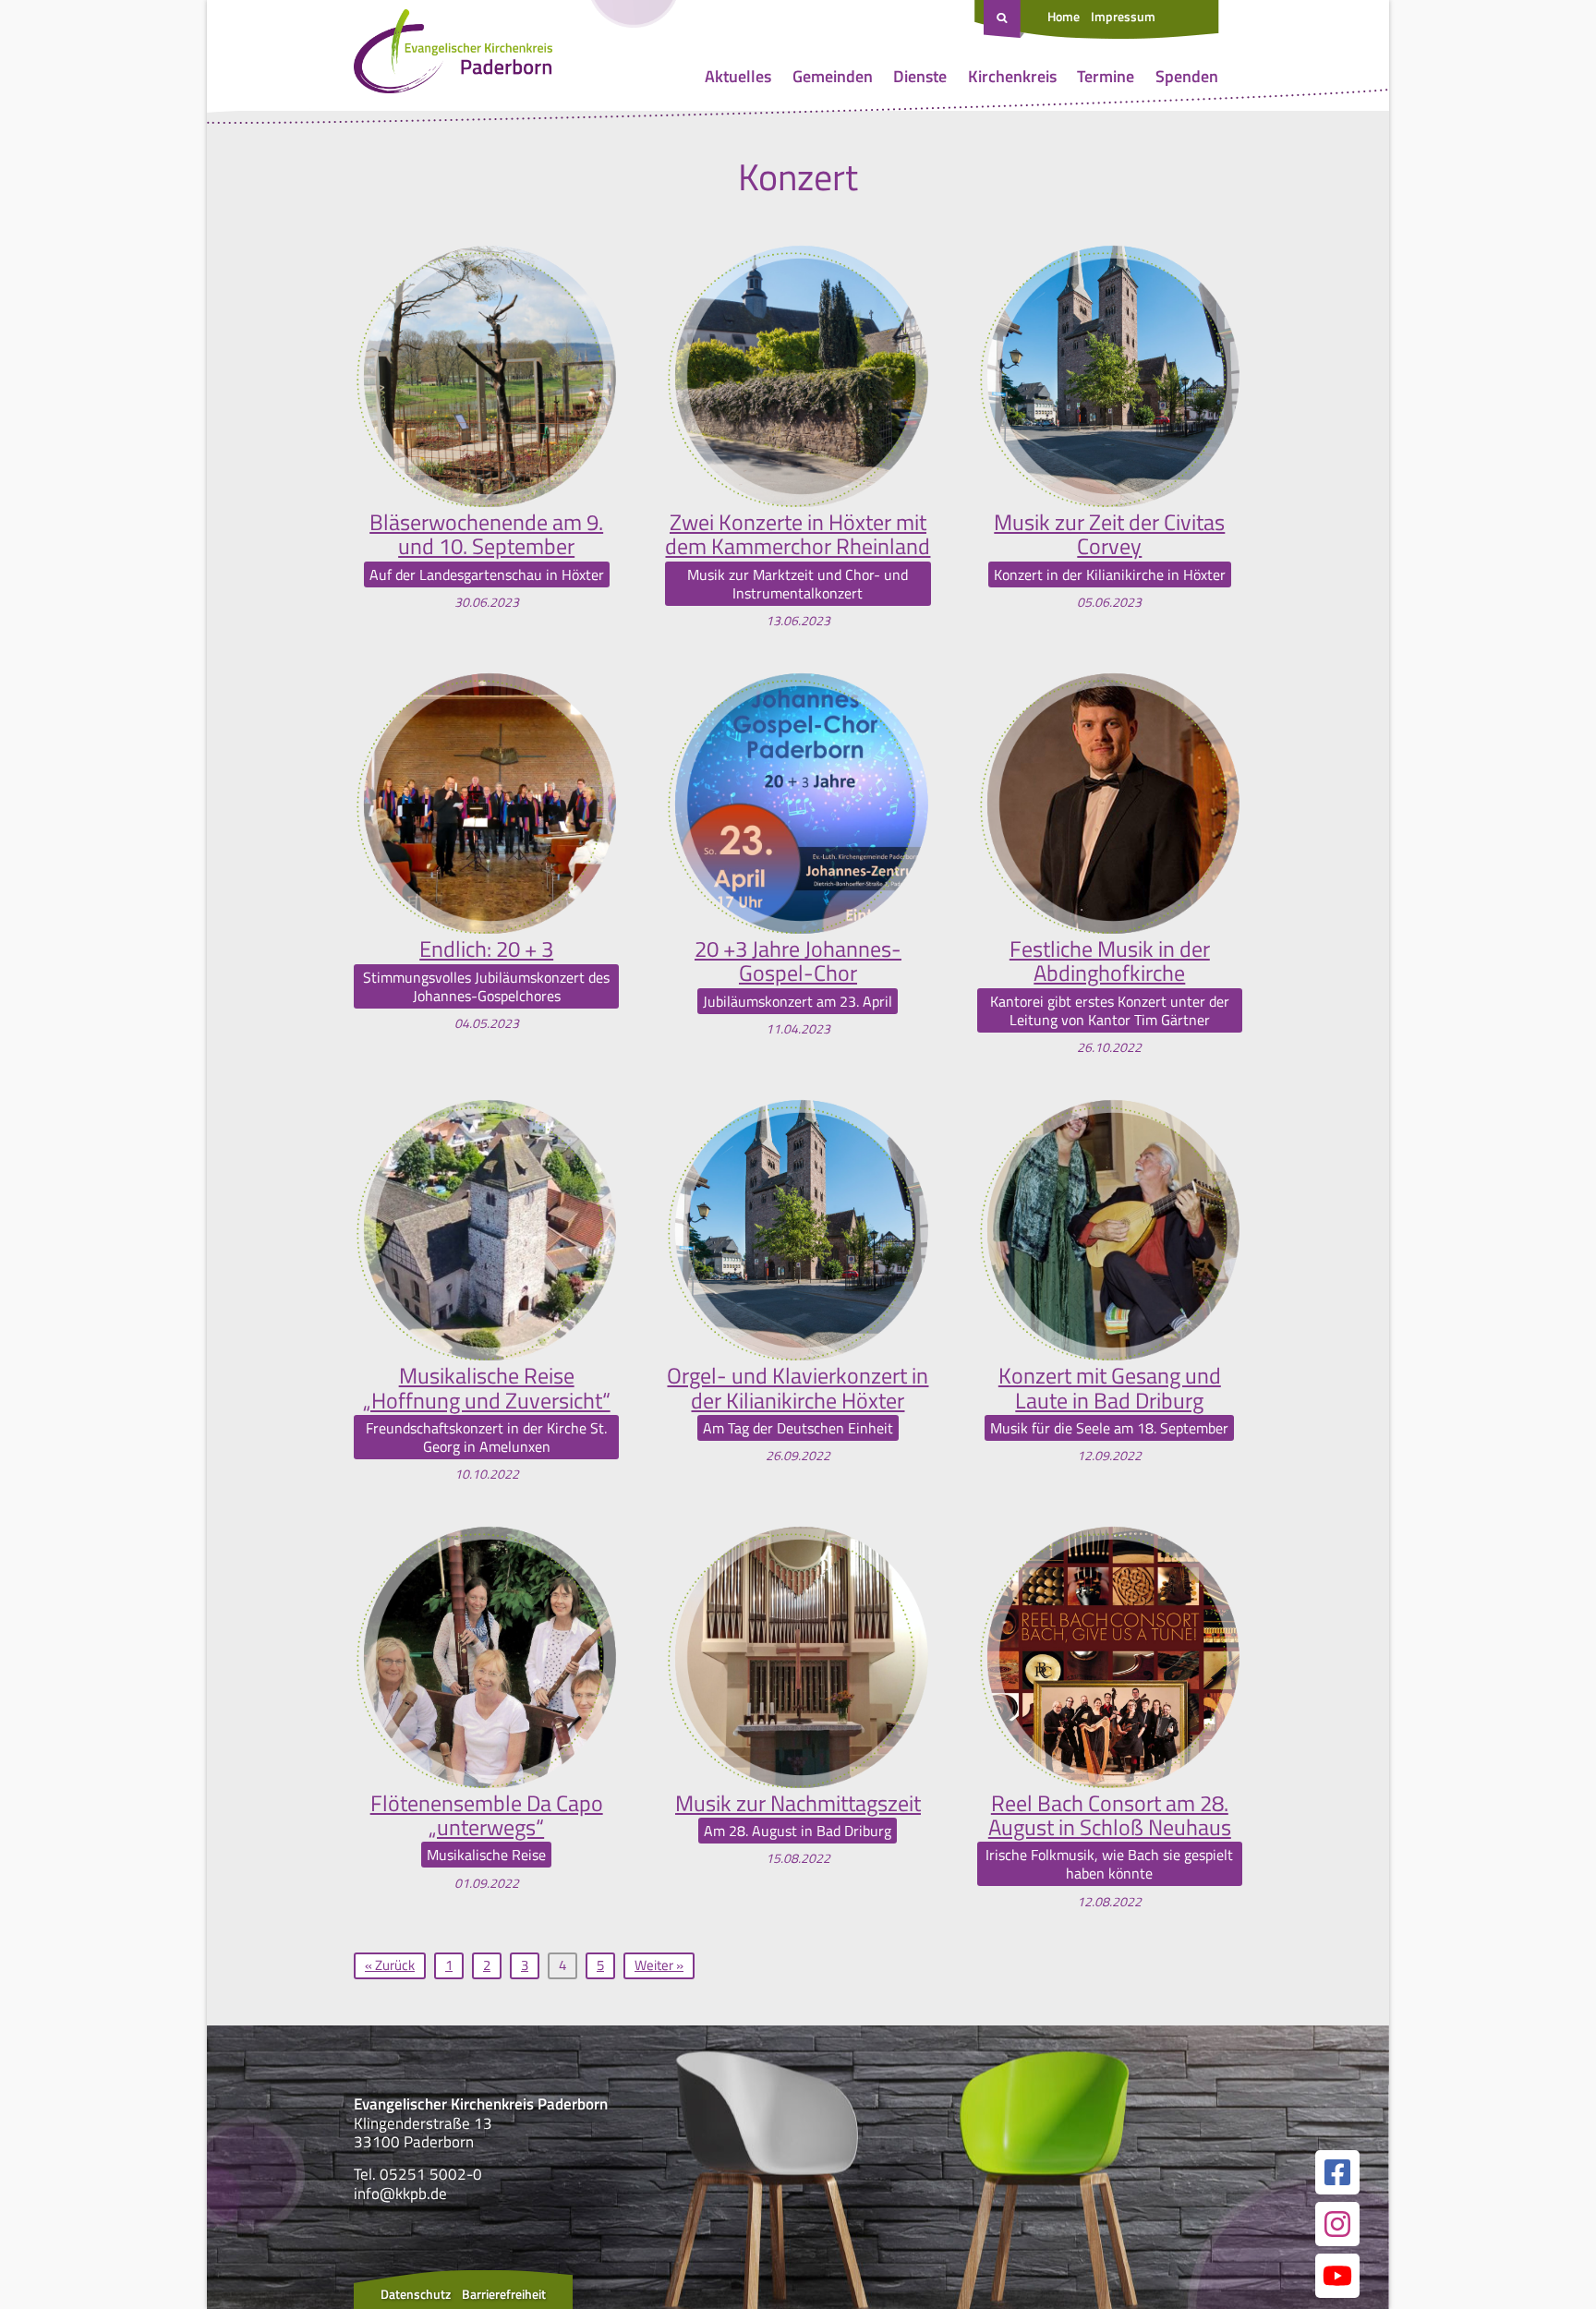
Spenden (1187, 76)
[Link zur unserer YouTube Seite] (1337, 2276)
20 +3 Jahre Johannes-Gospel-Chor (798, 961)
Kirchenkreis (1012, 76)
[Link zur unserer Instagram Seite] (1337, 2224)
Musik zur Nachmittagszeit (798, 1803)
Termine (1106, 76)
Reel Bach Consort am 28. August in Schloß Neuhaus (1110, 1815)
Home (1064, 16)
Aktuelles (738, 76)
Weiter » (659, 1965)
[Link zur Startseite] (453, 55)
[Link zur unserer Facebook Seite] (1337, 2172)
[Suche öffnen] (1004, 19)
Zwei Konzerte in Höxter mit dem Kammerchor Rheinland (798, 534)
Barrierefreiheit (504, 2294)
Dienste (920, 76)
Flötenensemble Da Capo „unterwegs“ (487, 1815)
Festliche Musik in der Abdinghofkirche (1110, 961)
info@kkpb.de (400, 2194)
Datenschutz (416, 2294)
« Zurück (390, 1965)
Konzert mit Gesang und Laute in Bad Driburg (1110, 1388)
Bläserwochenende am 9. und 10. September (486, 534)
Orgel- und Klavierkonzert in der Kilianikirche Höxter (798, 1388)
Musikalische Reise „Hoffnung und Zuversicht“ (487, 1388)
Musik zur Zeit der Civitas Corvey (1109, 534)
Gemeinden (833, 76)
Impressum (1123, 16)
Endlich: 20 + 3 (486, 949)
